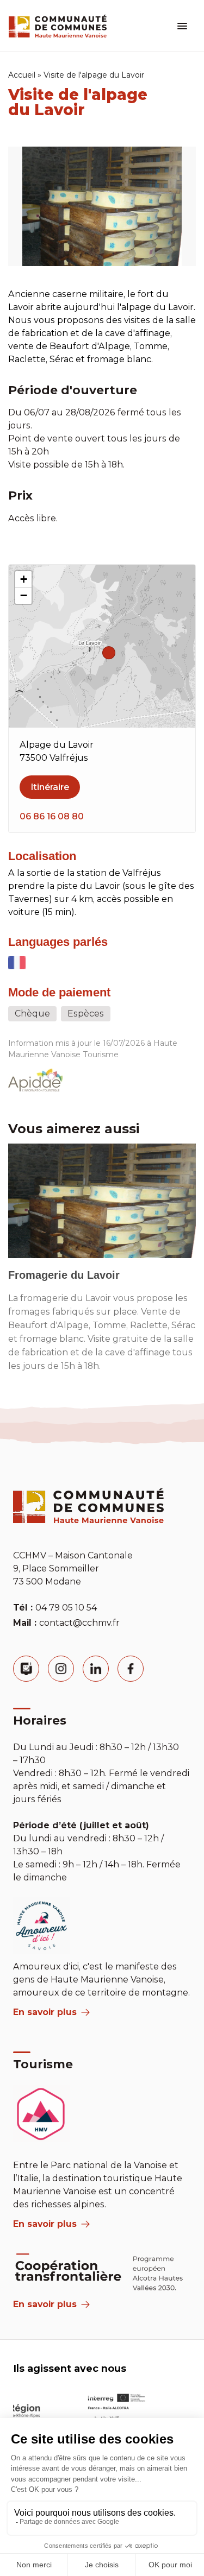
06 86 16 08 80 (52, 816)
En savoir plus (45, 2012)
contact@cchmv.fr (79, 1623)
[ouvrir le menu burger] (182, 26)
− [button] (24, 595)
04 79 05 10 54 (66, 1608)
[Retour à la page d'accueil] (58, 26)
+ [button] (24, 579)
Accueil (22, 75)
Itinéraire (50, 787)
